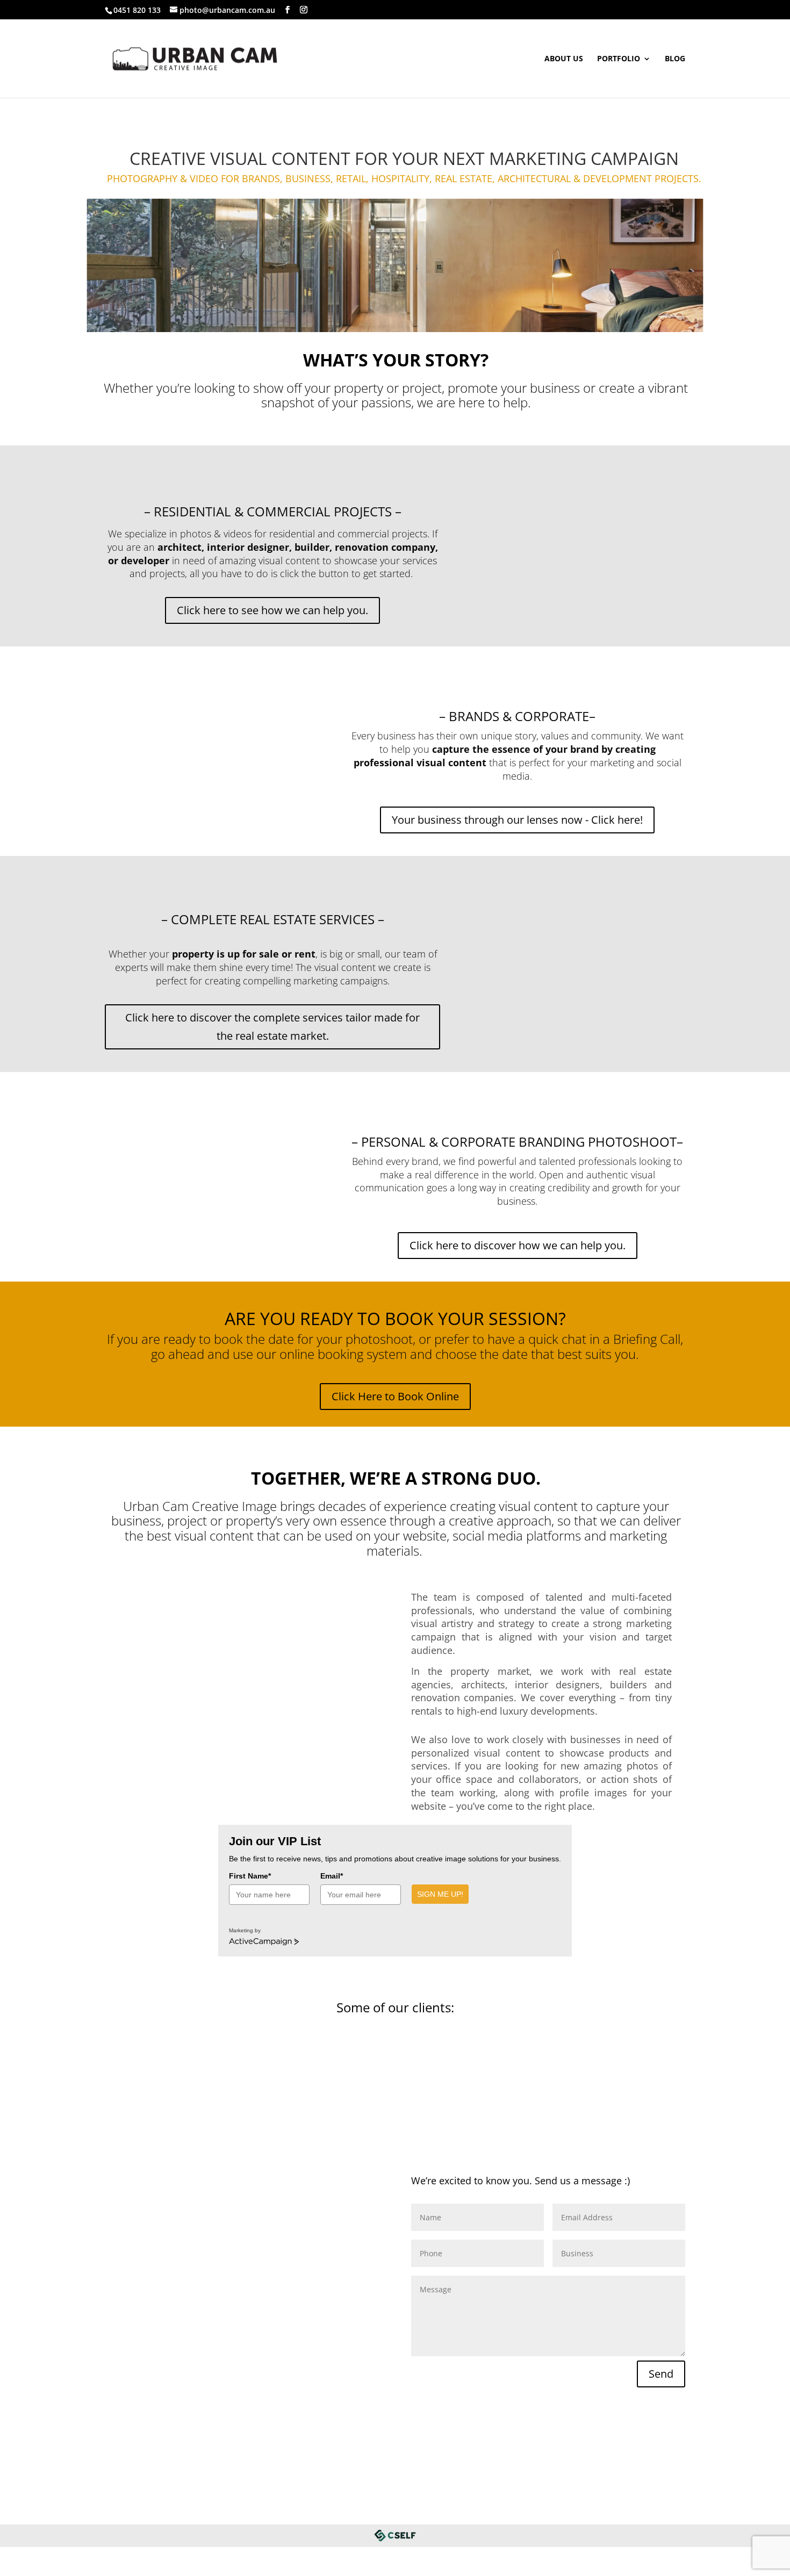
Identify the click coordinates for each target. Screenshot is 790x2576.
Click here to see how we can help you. (272, 610)
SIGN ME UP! (440, 1894)
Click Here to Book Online (395, 1396)
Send (661, 2374)
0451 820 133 (137, 10)
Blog (675, 59)
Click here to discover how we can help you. (518, 1245)
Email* (332, 1876)
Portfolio (619, 59)
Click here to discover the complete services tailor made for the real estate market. (272, 1027)
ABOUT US (564, 59)
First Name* (250, 1876)
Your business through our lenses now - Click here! (517, 820)
